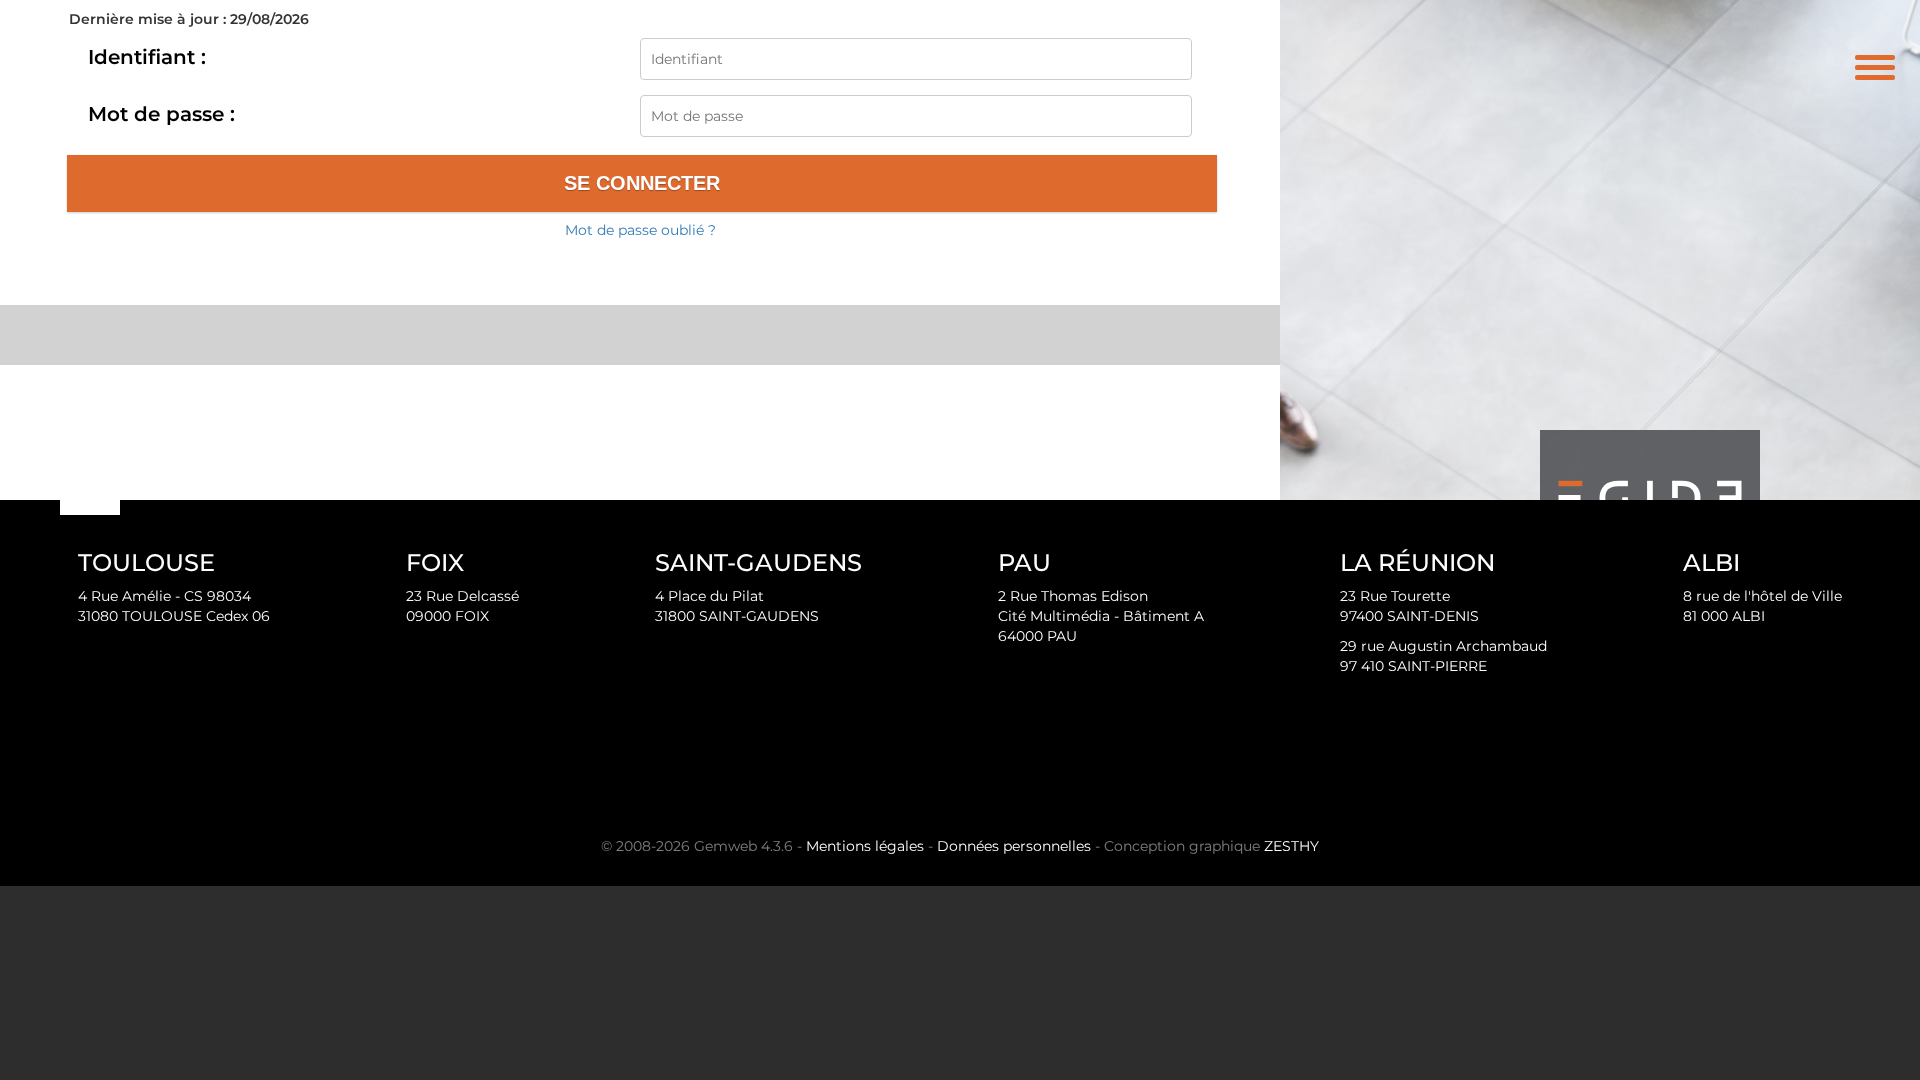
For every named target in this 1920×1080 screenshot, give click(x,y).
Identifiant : (147, 57)
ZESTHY (1291, 846)
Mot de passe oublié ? (640, 230)
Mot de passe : (161, 114)
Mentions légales (865, 846)
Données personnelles (1014, 846)
